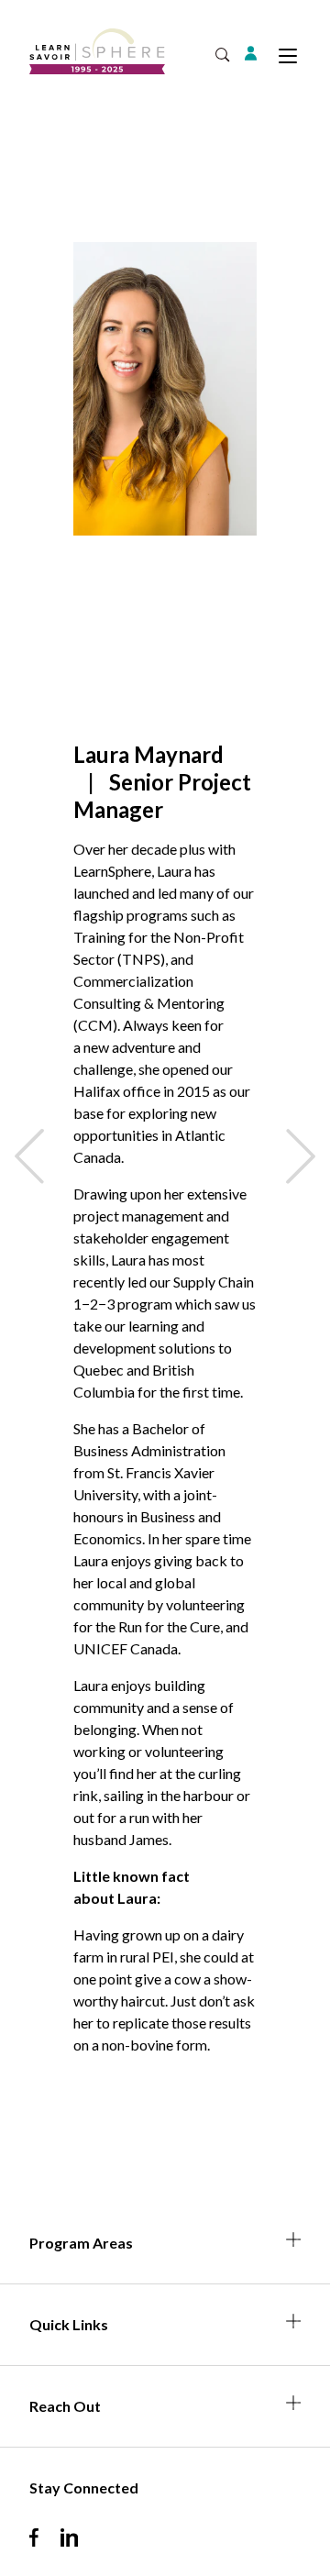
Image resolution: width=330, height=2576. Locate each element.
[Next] (301, 1156)
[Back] (29, 1156)
